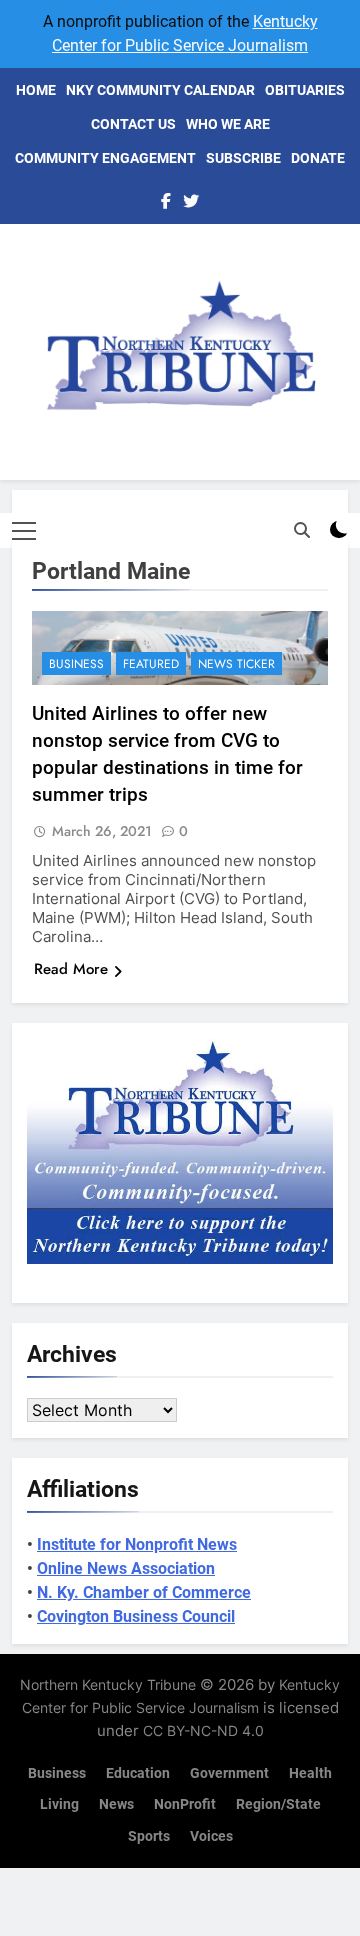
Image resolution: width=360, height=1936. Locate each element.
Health (310, 1773)
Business (76, 664)
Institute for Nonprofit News (137, 1544)
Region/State (278, 1804)
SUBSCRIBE (243, 158)
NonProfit (185, 1804)
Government (229, 1773)
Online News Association (126, 1568)
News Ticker (236, 664)
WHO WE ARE (228, 124)
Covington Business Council (136, 1616)
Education (138, 1773)
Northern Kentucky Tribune (108, 1684)
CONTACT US (133, 124)
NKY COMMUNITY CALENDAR (160, 90)
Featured (151, 664)
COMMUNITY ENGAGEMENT (105, 158)
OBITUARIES (305, 90)
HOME (36, 90)
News (116, 1804)
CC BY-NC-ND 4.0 (203, 1730)
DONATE (318, 158)
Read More (71, 969)
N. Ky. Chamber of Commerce (144, 1592)
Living (59, 1804)
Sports (149, 1836)
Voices (211, 1836)
